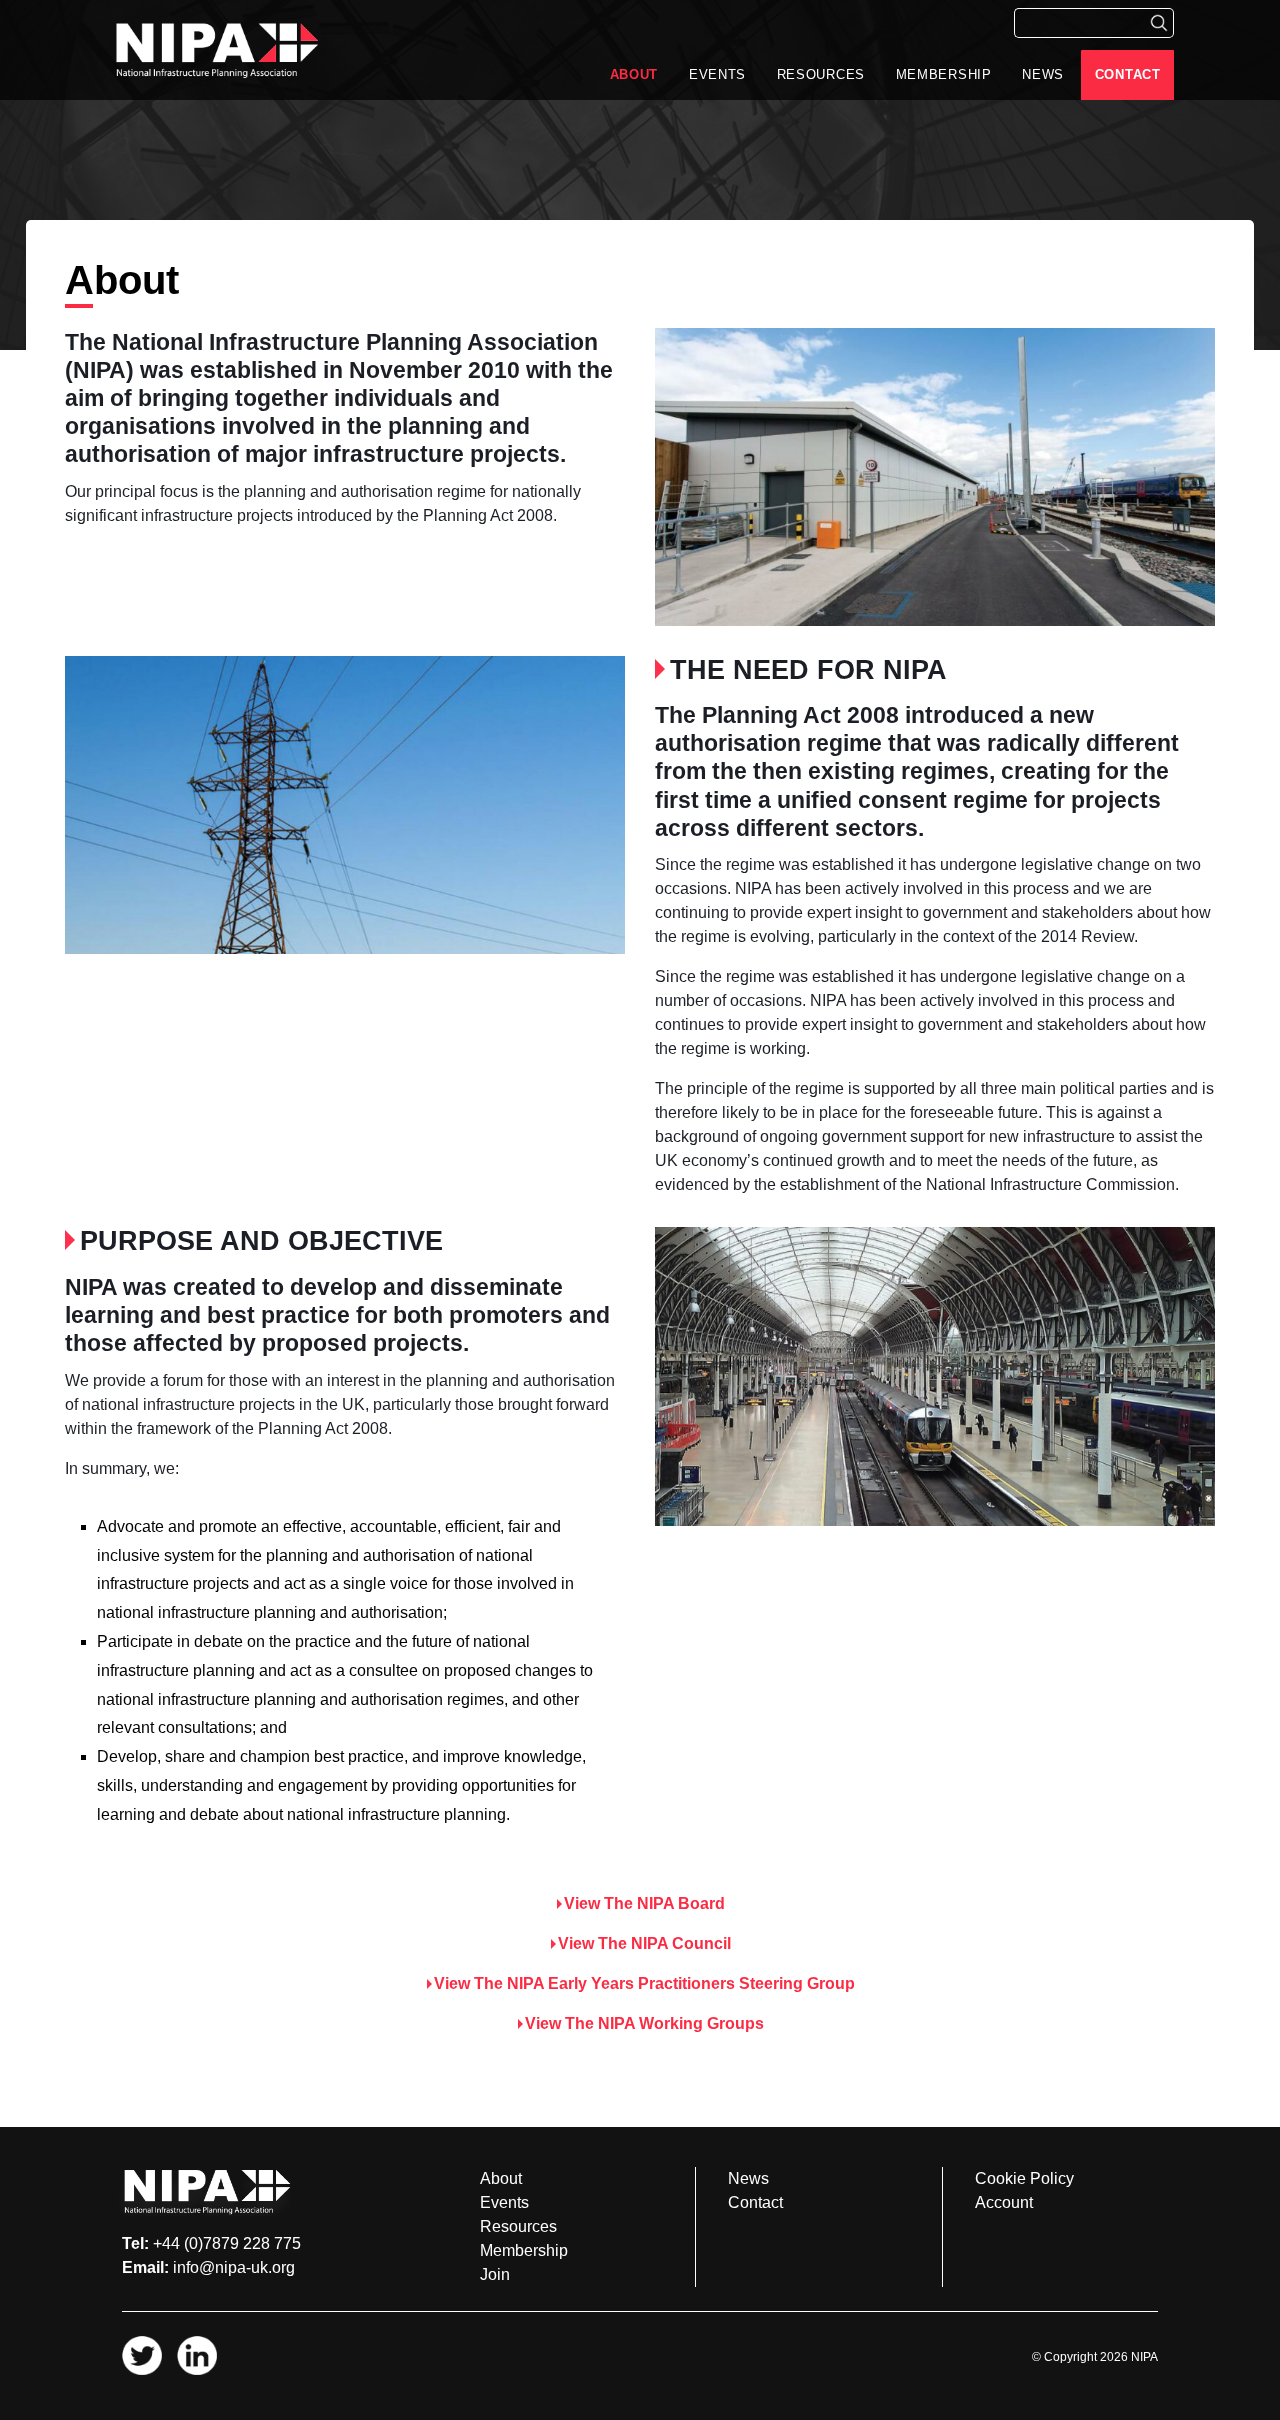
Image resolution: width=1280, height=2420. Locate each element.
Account (1004, 2202)
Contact (1128, 74)
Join (495, 2274)
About (634, 74)
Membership (944, 74)
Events (717, 74)
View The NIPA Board (644, 1903)
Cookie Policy (1024, 2178)
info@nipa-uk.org (234, 2267)
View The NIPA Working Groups (644, 2023)
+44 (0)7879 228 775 (227, 2243)
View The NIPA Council (644, 1943)
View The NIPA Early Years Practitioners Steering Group (644, 1983)
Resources (821, 74)
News (1043, 74)
